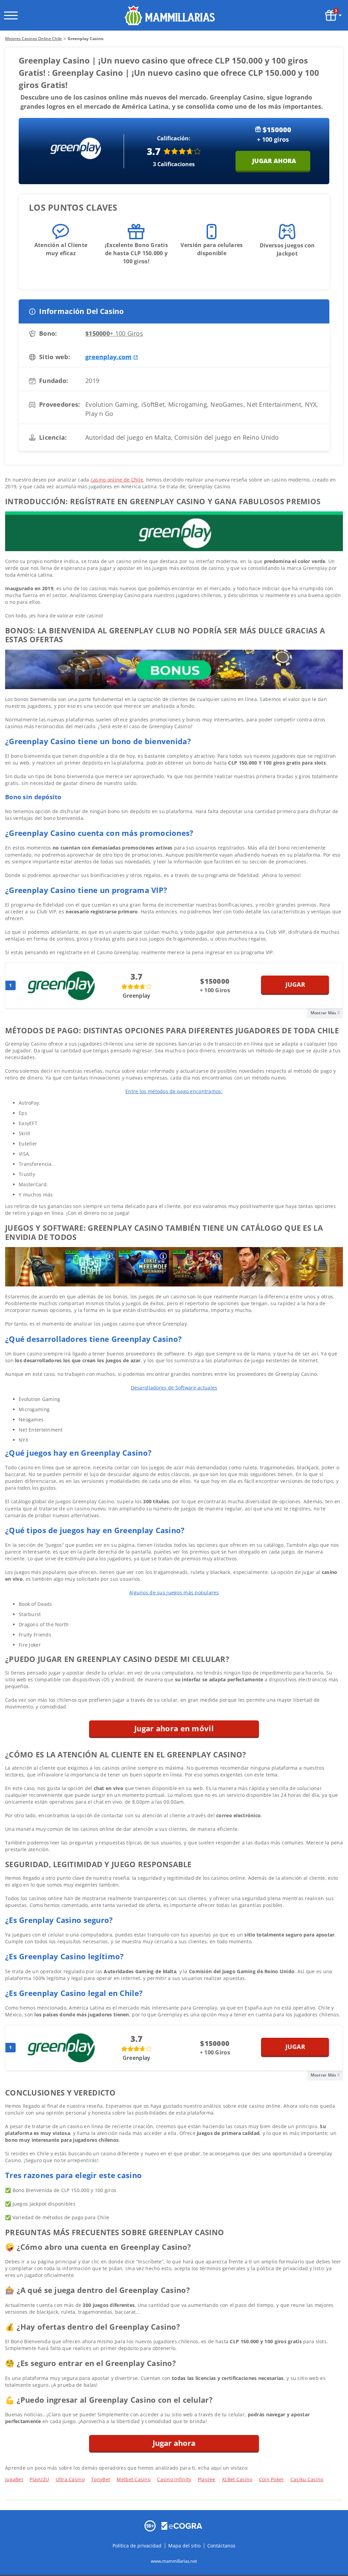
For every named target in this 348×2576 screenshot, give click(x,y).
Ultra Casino (70, 2479)
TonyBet (101, 2479)
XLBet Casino (237, 2479)
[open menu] (11, 15)
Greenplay (137, 996)
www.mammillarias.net (174, 2561)
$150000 (114, 333)
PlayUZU (39, 2479)
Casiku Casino (307, 2479)
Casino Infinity (174, 2479)
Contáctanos (221, 2546)
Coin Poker (272, 2479)
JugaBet (14, 2479)
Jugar (295, 984)
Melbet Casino (134, 2479)
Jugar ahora (274, 161)
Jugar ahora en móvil (174, 1728)
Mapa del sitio (184, 2546)
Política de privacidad (138, 2546)
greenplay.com (109, 357)
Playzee (207, 2479)
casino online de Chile (117, 480)
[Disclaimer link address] (182, 2525)
